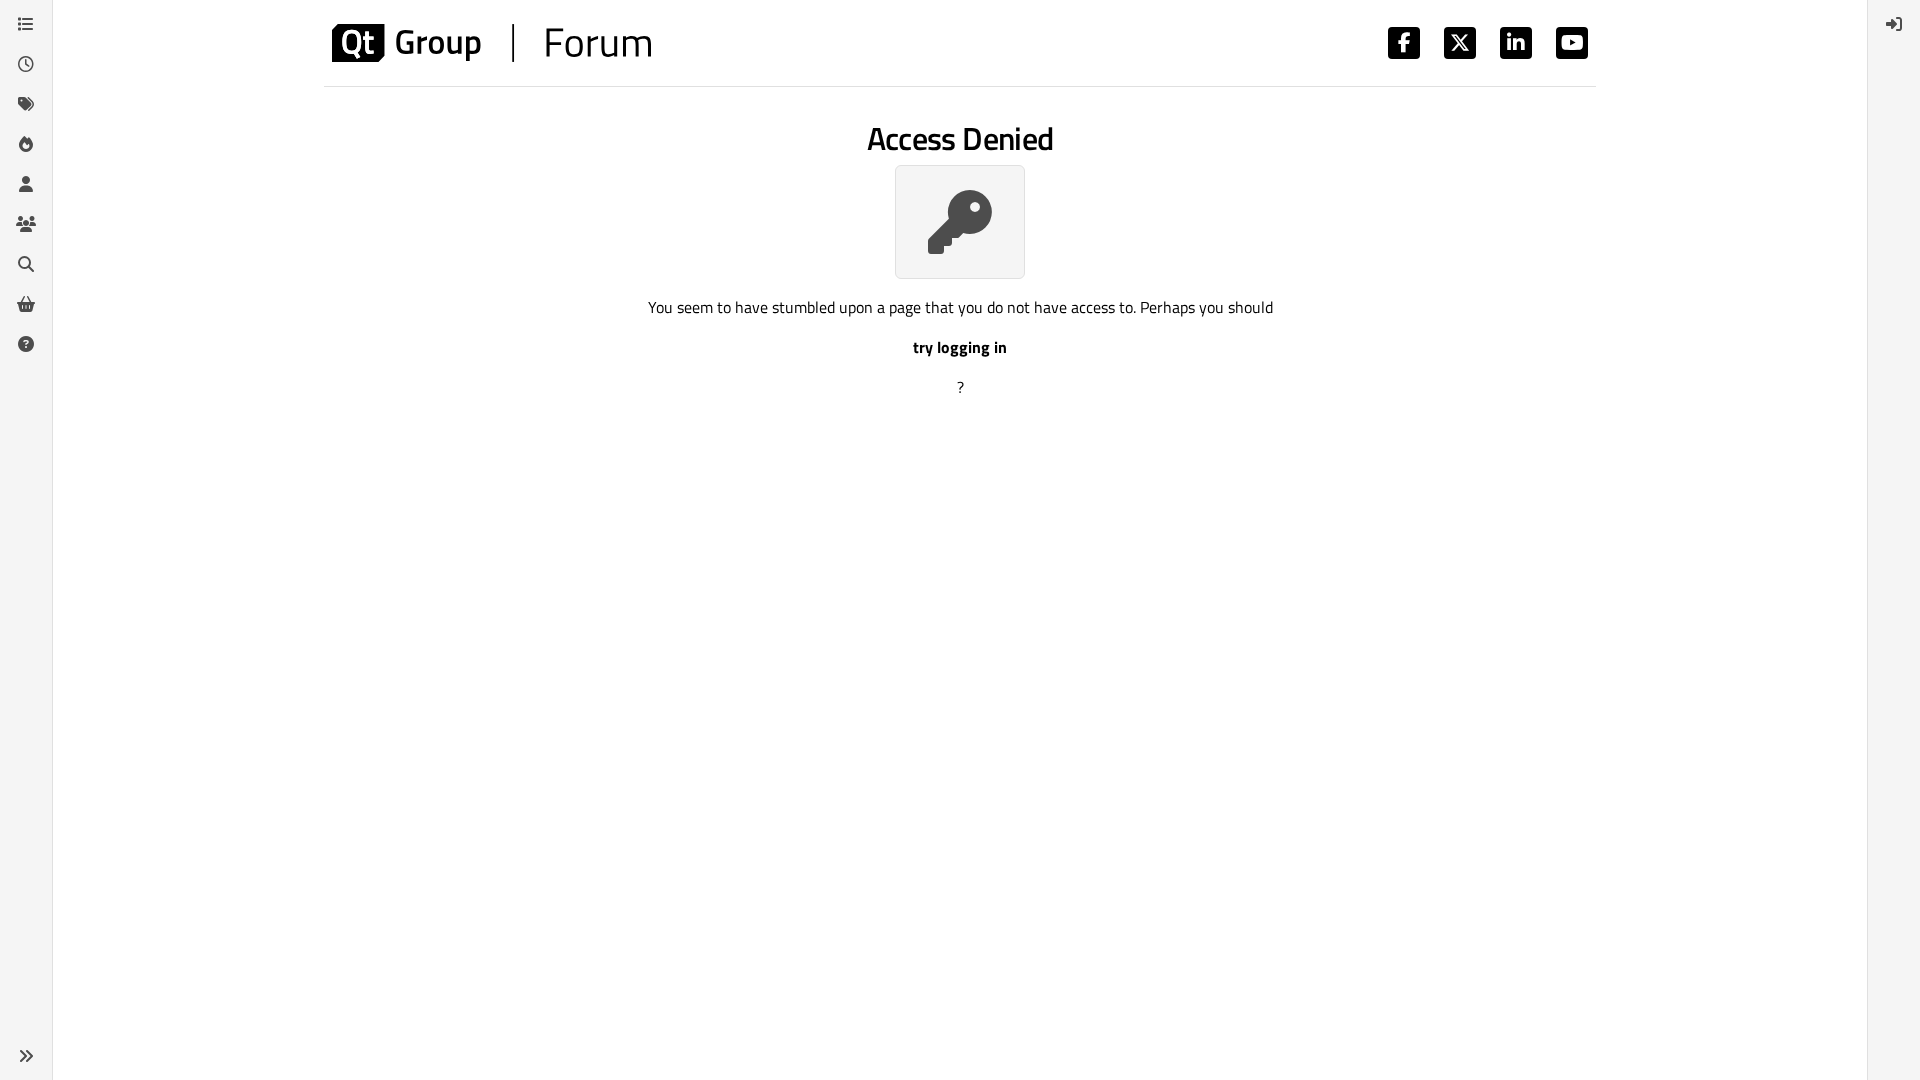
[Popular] (26, 144)
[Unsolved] (26, 344)
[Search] (26, 264)
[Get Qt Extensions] (26, 304)
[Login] (1894, 24)
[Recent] (26, 64)
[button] (26, 1056)
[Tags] (26, 104)
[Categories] (26, 24)
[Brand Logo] (491, 43)
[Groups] (26, 224)
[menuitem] (1894, 24)
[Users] (26, 184)
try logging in (960, 347)
